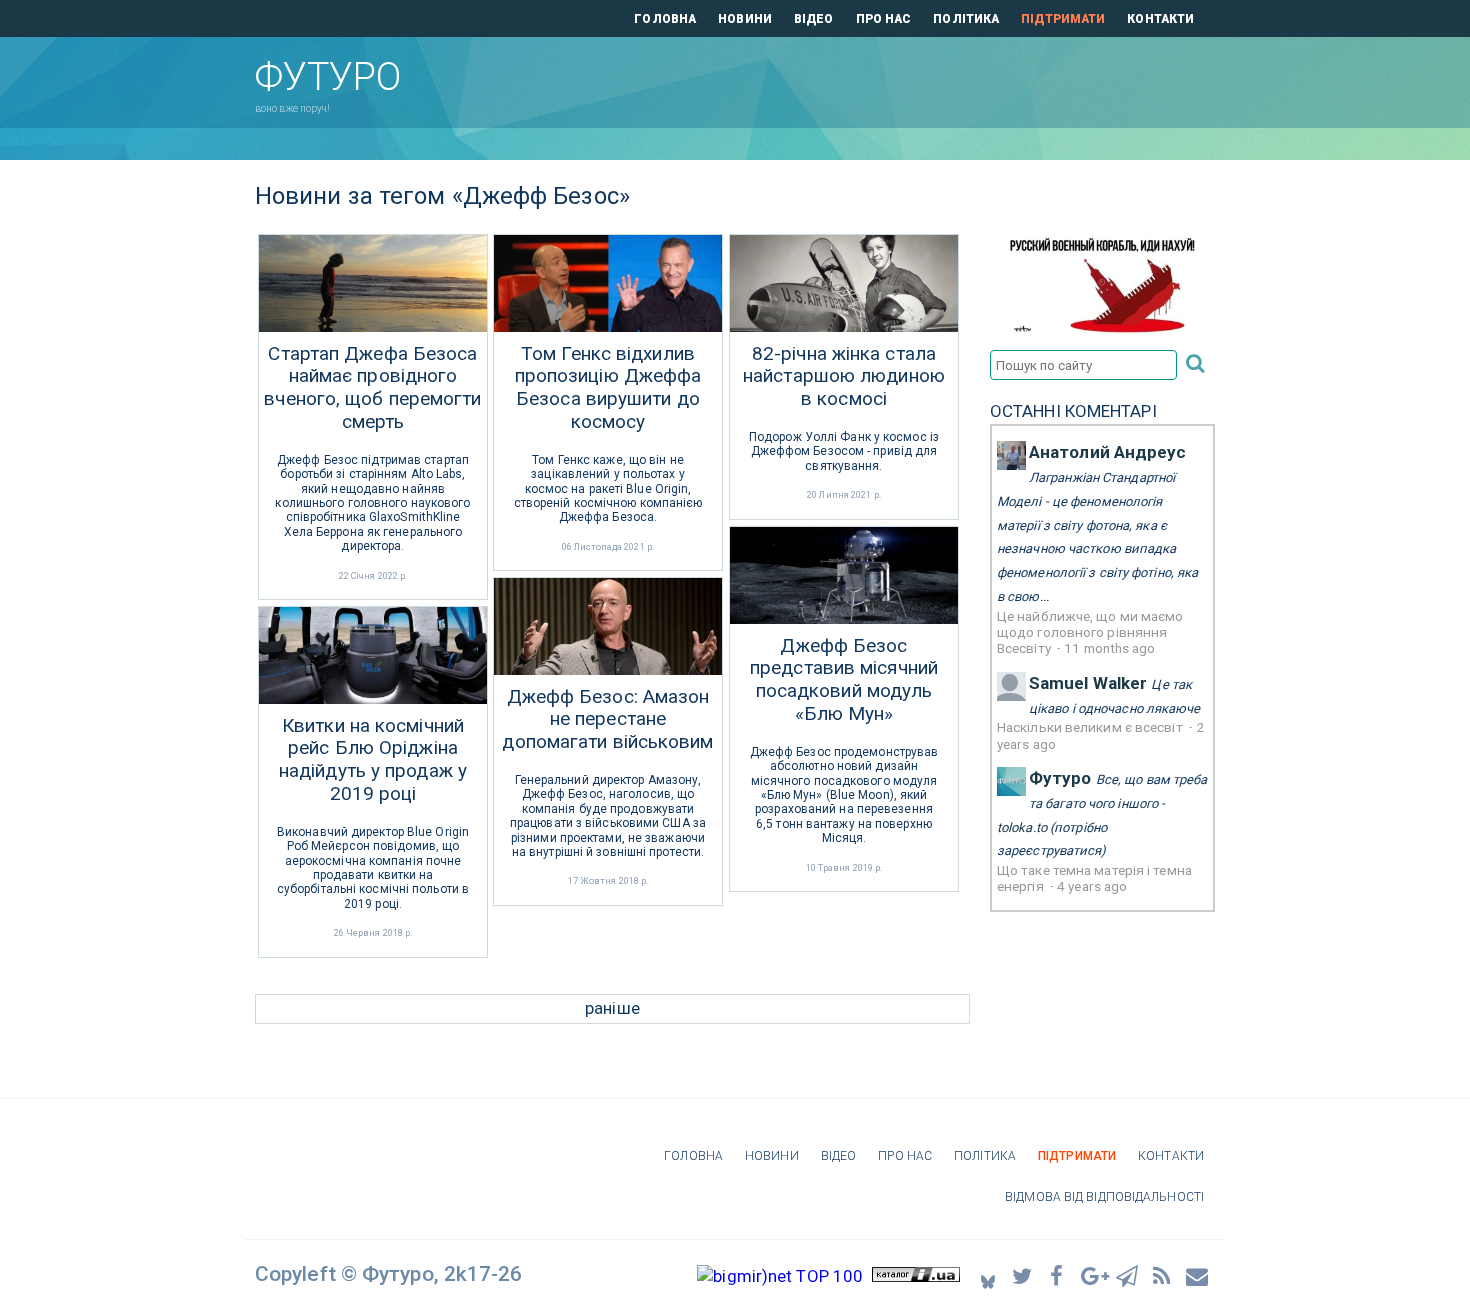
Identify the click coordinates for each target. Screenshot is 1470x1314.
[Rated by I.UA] (916, 1276)
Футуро (1060, 778)
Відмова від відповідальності (1104, 1197)
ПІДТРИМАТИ (1063, 19)
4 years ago (1092, 886)
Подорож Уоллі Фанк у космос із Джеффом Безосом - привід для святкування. (844, 451)
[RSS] (1163, 1275)
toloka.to (1022, 827)
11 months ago (1109, 648)
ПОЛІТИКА (966, 19)
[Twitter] (1023, 1275)
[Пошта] (1198, 1275)
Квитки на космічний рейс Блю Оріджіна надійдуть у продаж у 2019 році (373, 760)
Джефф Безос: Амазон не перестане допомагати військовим (607, 720)
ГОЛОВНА (665, 19)
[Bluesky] (988, 1275)
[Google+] (1093, 1275)
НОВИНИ (745, 19)
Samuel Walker (1088, 683)
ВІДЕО (814, 19)
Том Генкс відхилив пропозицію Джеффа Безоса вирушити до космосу (608, 388)
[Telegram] (1128, 1275)
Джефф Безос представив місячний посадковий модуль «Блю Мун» (844, 680)
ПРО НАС (884, 19)
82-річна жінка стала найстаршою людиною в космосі (844, 377)
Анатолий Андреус (1108, 452)
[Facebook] (1058, 1275)
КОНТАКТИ (1160, 19)
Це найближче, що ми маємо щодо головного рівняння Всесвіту (1090, 632)
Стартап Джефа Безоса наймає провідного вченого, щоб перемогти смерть (372, 388)
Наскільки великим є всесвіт (1091, 727)
